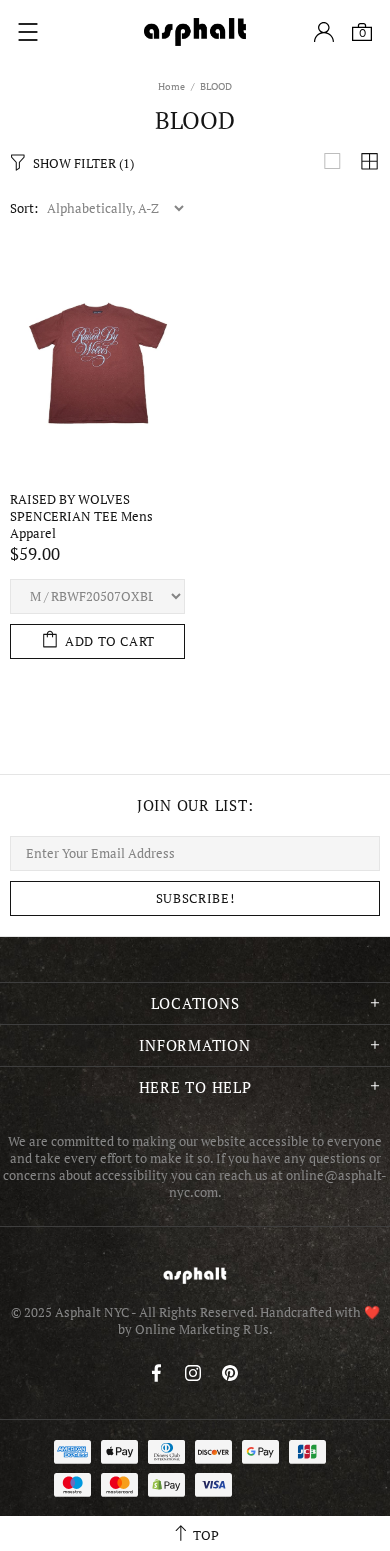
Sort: (24, 208)
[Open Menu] (28, 32)
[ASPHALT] (195, 32)
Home (171, 86)
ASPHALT (195, 1275)
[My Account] (324, 32)
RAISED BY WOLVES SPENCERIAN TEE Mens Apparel (81, 516)
